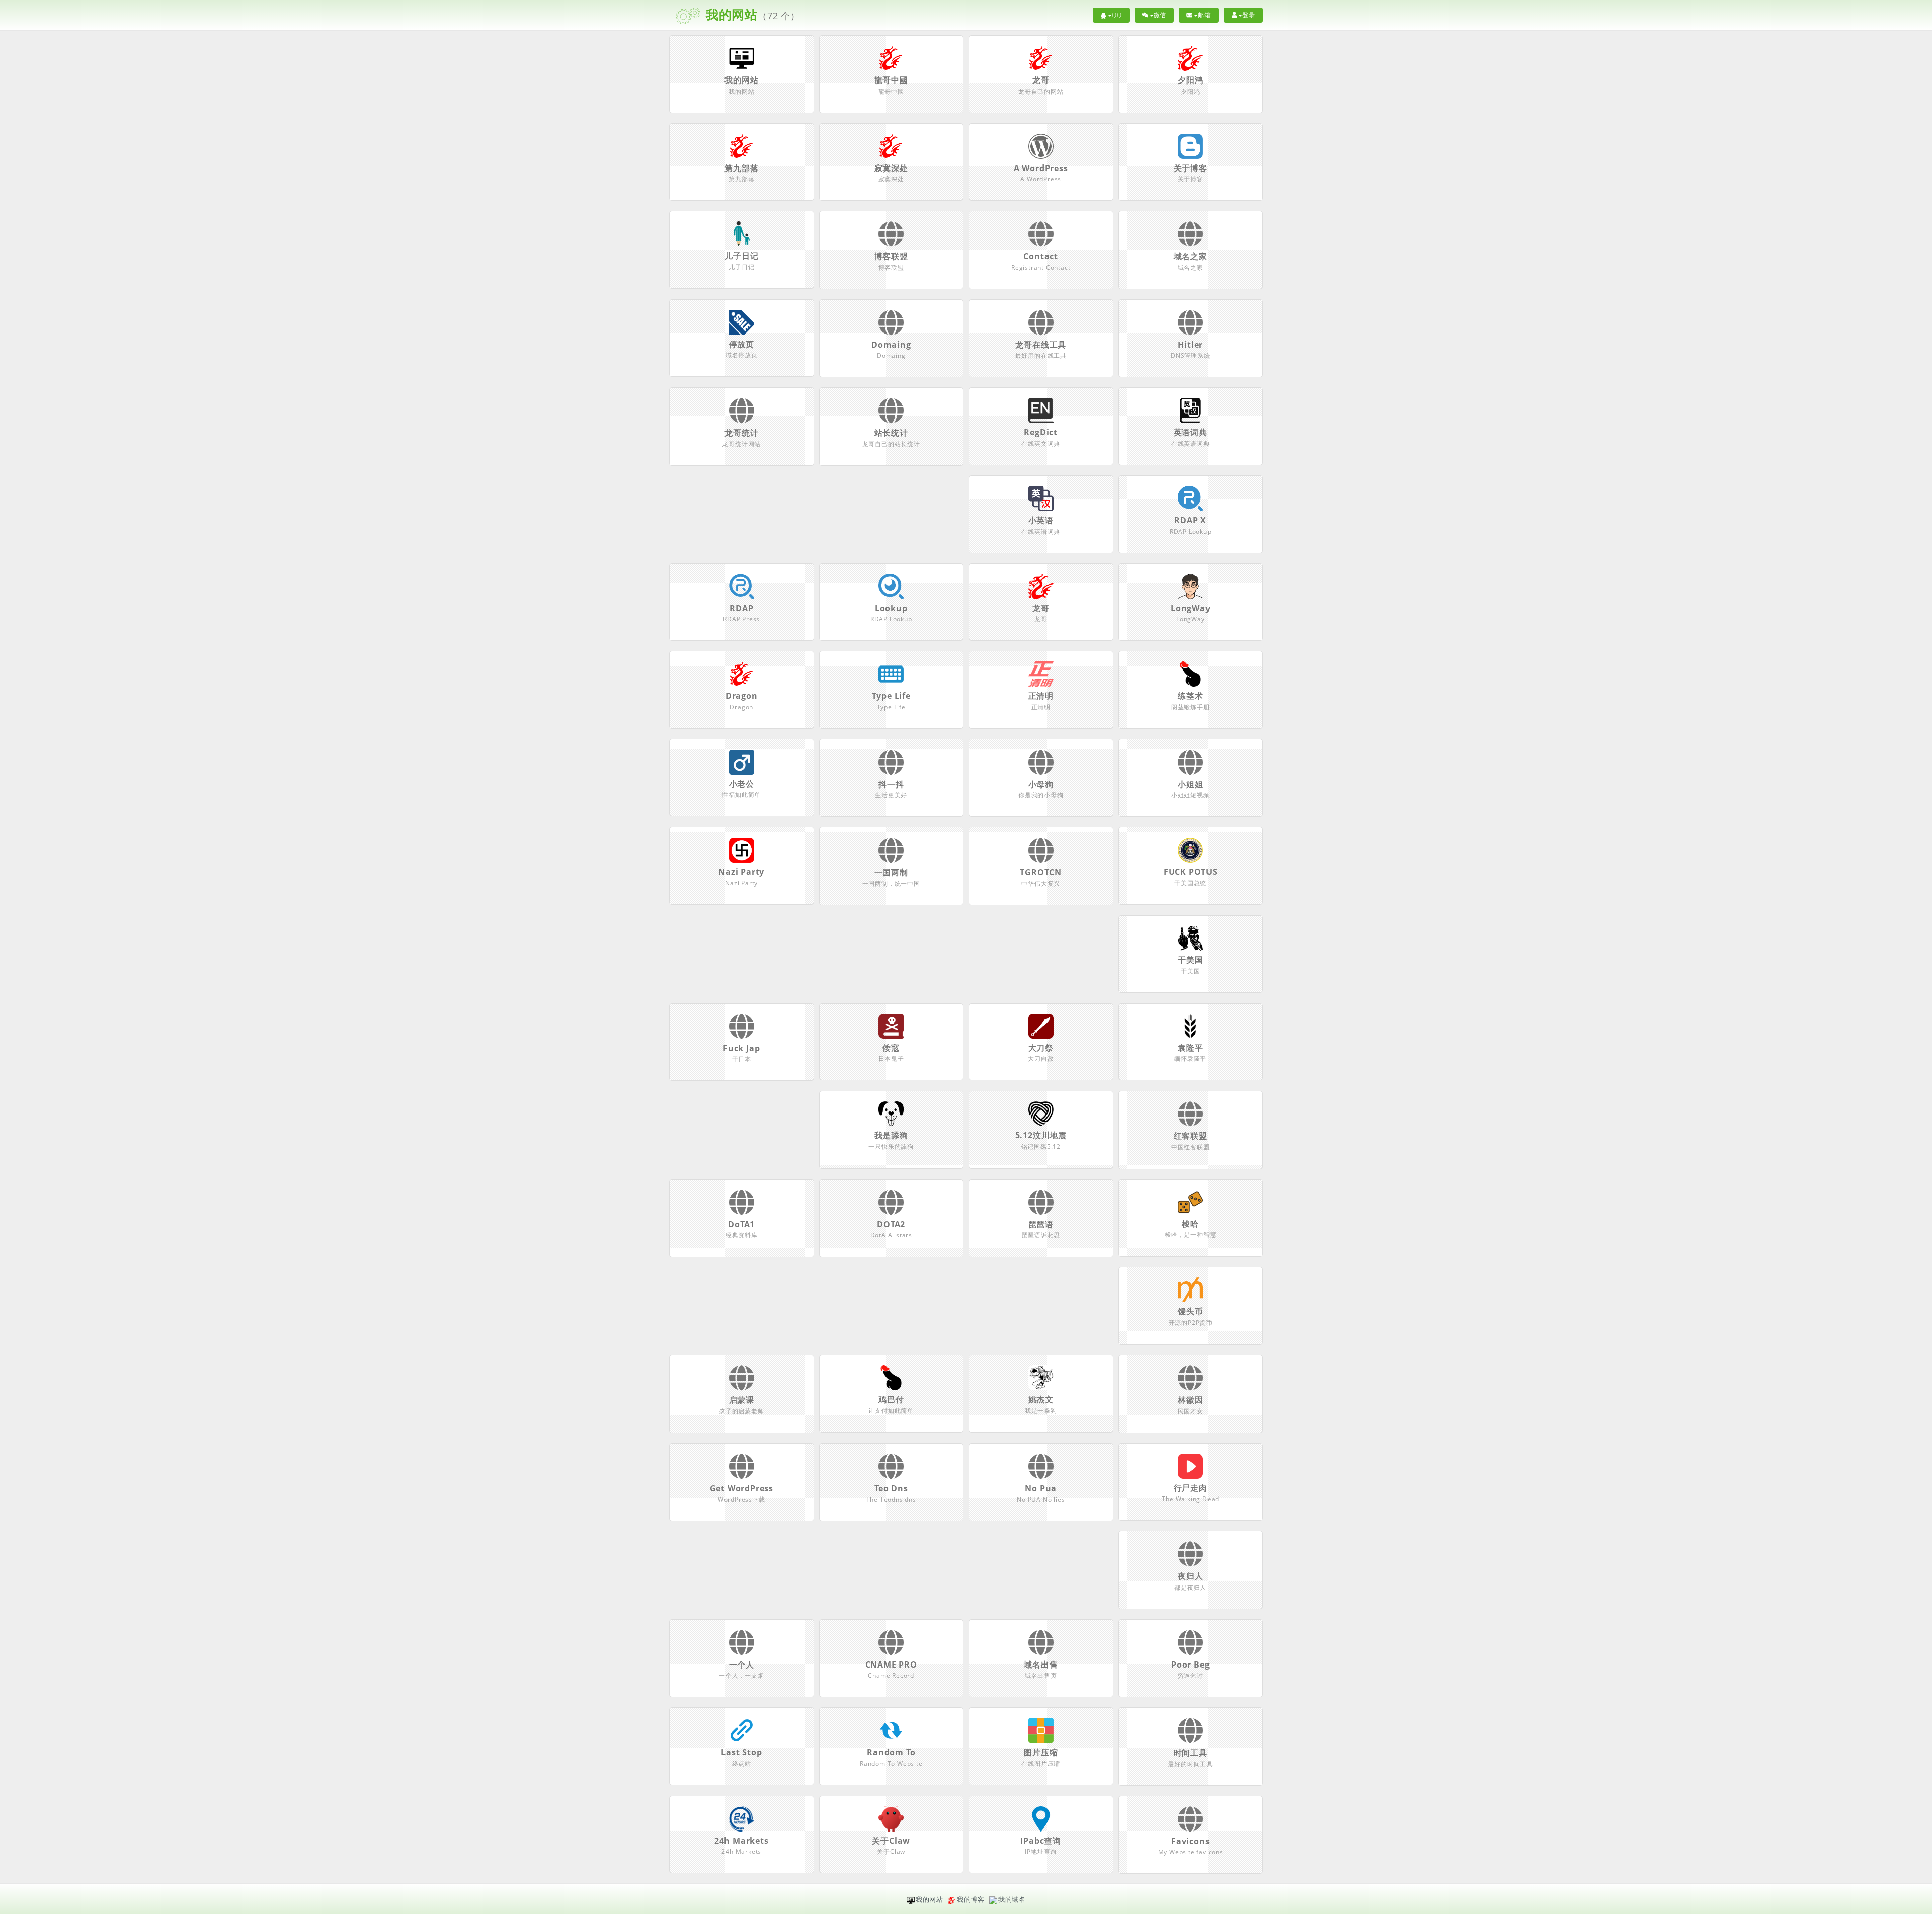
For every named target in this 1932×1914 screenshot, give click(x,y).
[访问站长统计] (891, 417)
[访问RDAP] (742, 586)
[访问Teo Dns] (891, 1473)
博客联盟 (891, 256)
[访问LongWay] (1190, 586)
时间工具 (1191, 1753)
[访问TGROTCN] (1041, 857)
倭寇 (891, 1048)
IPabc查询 (1041, 1841)
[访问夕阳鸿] (1190, 57)
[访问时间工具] (1190, 1737)
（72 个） (751, 14)
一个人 (742, 1665)
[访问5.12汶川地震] (1041, 1113)
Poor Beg (1190, 1665)
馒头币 (1190, 1311)
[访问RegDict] (1041, 410)
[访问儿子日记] (742, 233)
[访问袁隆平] (1190, 1025)
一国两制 (891, 872)
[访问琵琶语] (1041, 1209)
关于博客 (1191, 168)
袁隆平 (1190, 1048)
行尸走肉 (1191, 1488)
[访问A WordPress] (1041, 145)
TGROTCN (1041, 872)
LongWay (1191, 608)
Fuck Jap (741, 1048)
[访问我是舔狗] (891, 1113)
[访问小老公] (742, 761)
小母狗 (1041, 784)
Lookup (891, 608)
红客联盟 (1191, 1136)
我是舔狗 (891, 1135)
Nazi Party (741, 872)
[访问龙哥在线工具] (1041, 329)
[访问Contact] (1041, 240)
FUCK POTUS (1191, 872)
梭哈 (1190, 1224)
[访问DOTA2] (891, 1209)
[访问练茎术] (1190, 673)
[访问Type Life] (891, 673)
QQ (1117, 15)
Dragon (742, 696)
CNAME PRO (891, 1665)
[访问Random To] (891, 1730)
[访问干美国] (1190, 937)
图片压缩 (1041, 1752)
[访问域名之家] (1190, 240)
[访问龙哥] (1041, 57)
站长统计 (891, 433)
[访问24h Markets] (742, 1818)
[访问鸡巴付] (891, 1377)
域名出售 (1041, 1665)
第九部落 (741, 168)
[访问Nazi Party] (742, 850)
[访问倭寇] (891, 1025)
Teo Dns (891, 1488)
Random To (891, 1752)
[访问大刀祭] (1041, 1025)
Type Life (891, 696)
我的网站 (741, 80)
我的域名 (1012, 1899)
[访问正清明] (1041, 673)
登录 (1249, 15)
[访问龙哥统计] (742, 417)
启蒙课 (742, 1400)
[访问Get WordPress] (742, 1473)
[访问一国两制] (891, 857)
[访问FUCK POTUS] (1190, 850)
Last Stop (741, 1752)
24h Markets (742, 1841)
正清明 (1041, 696)
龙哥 (1041, 80)
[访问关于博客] (1190, 145)
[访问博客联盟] (891, 240)
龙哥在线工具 (1041, 345)
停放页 (742, 344)
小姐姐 (1190, 784)
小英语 (1041, 520)
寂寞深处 (891, 168)
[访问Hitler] (1190, 329)
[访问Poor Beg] (1190, 1649)
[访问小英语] (1041, 497)
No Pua (1041, 1488)
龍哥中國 (891, 80)
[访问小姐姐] (1190, 769)
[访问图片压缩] (1041, 1730)
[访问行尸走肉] (1190, 1465)
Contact (1041, 256)
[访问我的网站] (742, 57)
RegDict (1041, 432)
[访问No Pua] (1041, 1473)
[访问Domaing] (891, 329)
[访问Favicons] (1190, 1825)
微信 (1160, 15)
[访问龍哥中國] (891, 57)
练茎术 (1190, 696)
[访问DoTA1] (742, 1209)
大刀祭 (1041, 1048)
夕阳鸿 (1190, 80)
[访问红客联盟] (1190, 1120)
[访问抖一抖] (891, 769)
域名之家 (1191, 256)
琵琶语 (1041, 1224)
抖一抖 (891, 784)
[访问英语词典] (1190, 410)
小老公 (742, 784)
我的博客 (971, 1899)
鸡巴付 (891, 1399)
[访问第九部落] (742, 145)
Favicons (1190, 1841)
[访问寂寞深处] (891, 145)
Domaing (891, 345)
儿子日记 (741, 256)
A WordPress (1041, 168)
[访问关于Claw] (891, 1818)
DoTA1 (741, 1224)
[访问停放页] (742, 321)
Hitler (1190, 345)
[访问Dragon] (742, 673)
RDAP (741, 608)
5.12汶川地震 (1041, 1135)
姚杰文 (1041, 1399)
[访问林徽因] (1190, 1384)
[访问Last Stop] (742, 1730)
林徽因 (1190, 1400)
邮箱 (1204, 15)
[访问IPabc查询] (1041, 1818)
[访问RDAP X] (1190, 497)
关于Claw (891, 1841)
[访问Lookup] (891, 586)
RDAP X (1190, 520)
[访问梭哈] (1190, 1201)
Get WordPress (742, 1488)
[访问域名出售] (1041, 1649)
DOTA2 (891, 1224)
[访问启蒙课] (742, 1384)
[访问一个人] (742, 1649)
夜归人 (1190, 1576)
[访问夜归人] (1190, 1560)
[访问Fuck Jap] (742, 1033)
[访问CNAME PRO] (891, 1649)
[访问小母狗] (1041, 769)
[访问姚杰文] (1041, 1377)
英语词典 (1191, 432)
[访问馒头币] (1190, 1289)
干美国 (1190, 960)
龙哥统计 (741, 433)
